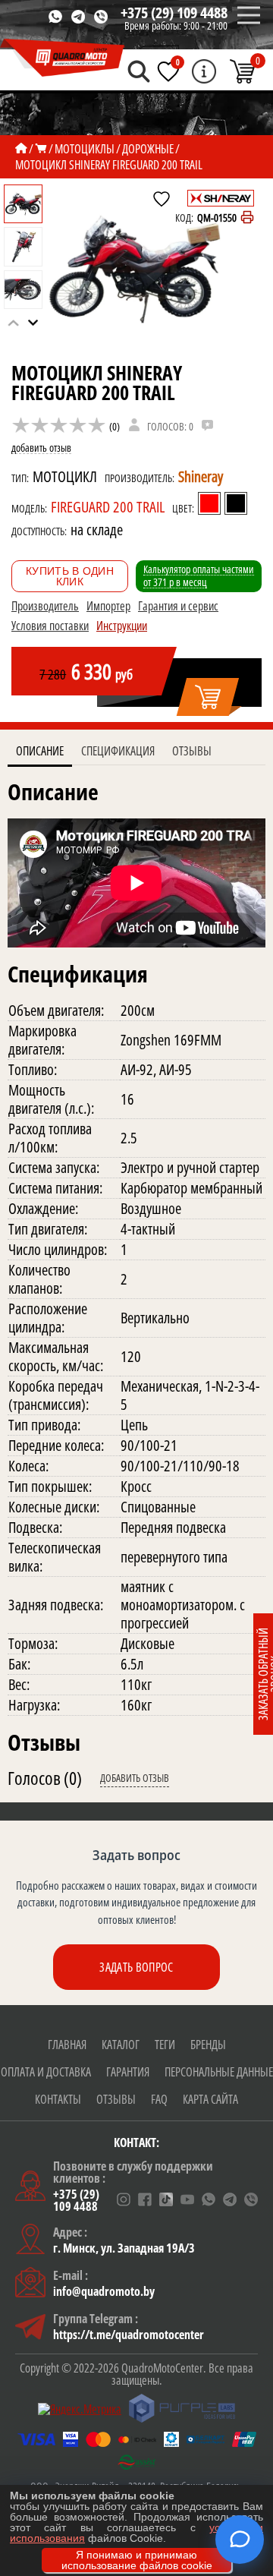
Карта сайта (210, 2099)
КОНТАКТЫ (58, 2099)
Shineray (201, 476)
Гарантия (128, 2072)
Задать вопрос (136, 1967)
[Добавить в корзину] (209, 698)
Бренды (208, 2045)
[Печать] (247, 218)
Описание (40, 751)
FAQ (159, 2099)
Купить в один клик (70, 576)
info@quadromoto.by (104, 2291)
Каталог (121, 2045)
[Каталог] (41, 149)
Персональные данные (219, 2072)
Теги (165, 2045)
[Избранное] (168, 71)
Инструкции (122, 626)
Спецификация (118, 751)
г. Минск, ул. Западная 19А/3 (124, 2248)
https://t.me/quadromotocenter (129, 2335)
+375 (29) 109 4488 (174, 13)
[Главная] (21, 149)
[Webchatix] (240, 2540)
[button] (33, 323)
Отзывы (192, 751)
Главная (67, 2045)
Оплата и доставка (46, 2072)
